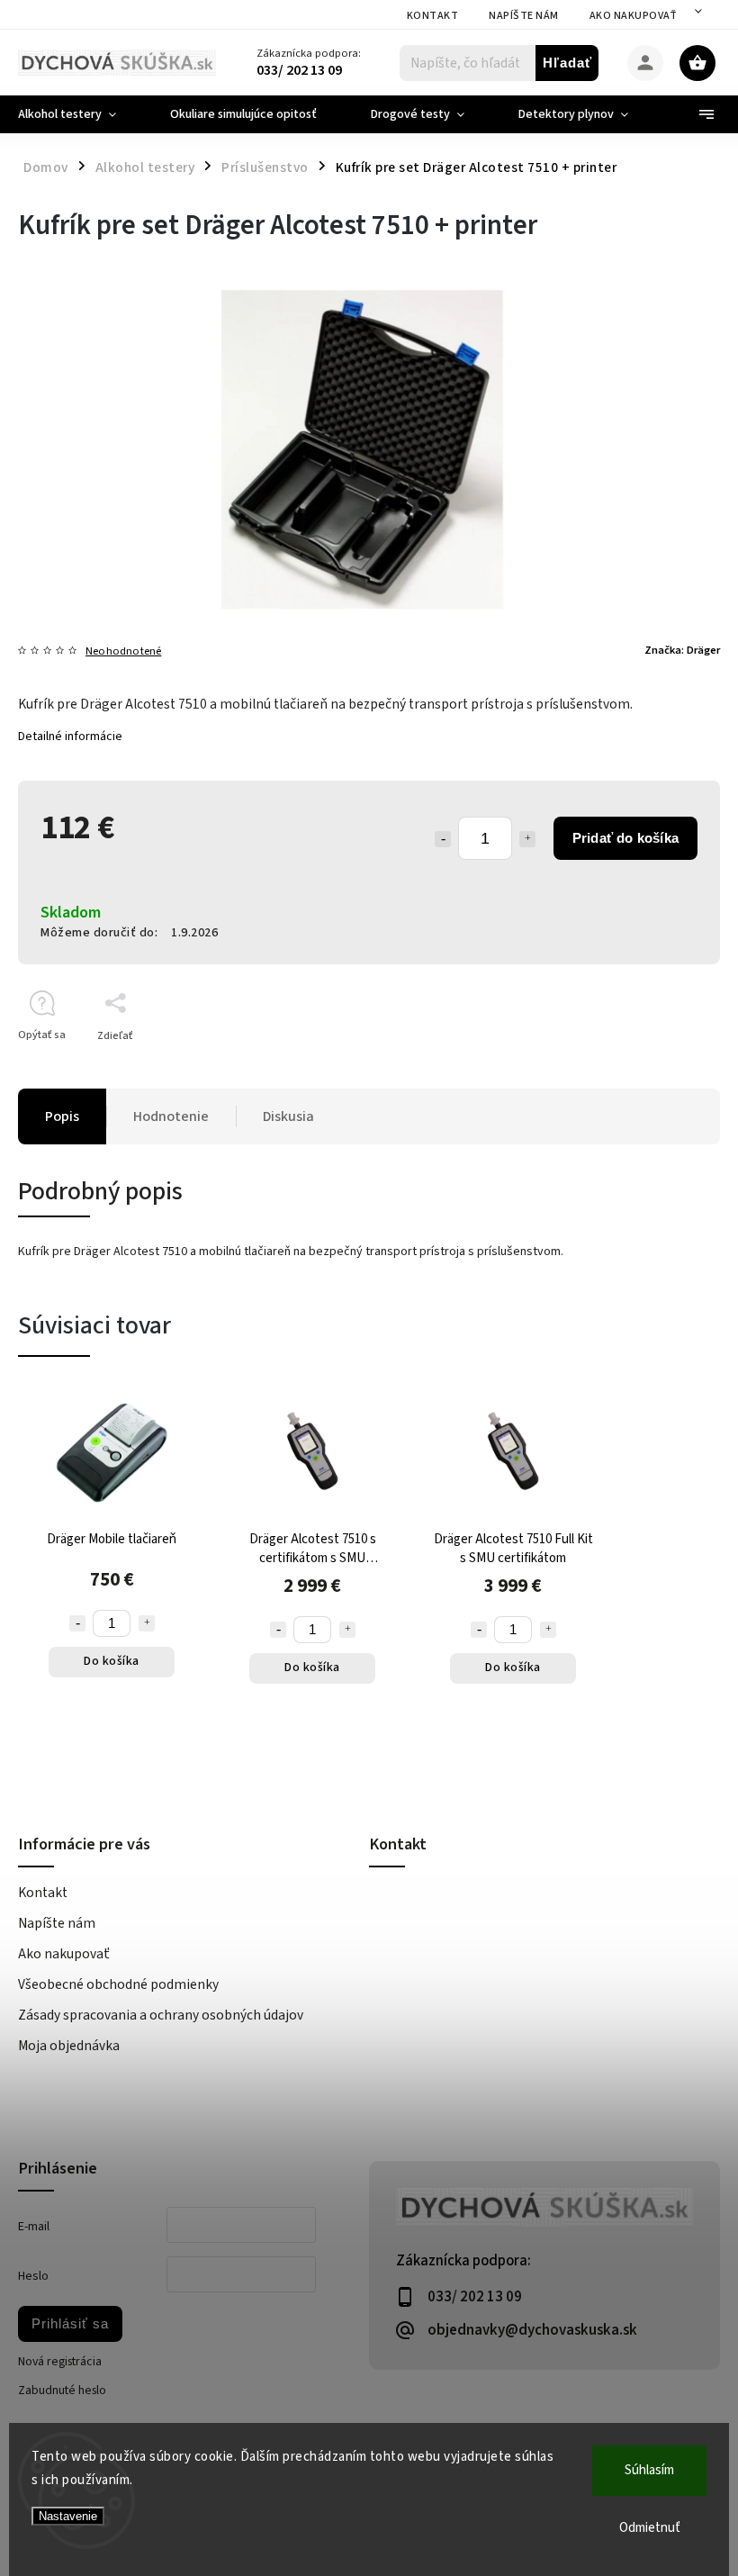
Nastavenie (68, 2516)
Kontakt (433, 16)
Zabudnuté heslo (62, 2391)
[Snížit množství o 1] (77, 1623)
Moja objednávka (69, 2046)
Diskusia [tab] (288, 1116)
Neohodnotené (123, 651)
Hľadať (567, 63)
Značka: (682, 650)
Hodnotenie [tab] (171, 1116)
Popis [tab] (62, 1116)
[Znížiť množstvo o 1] (443, 839)
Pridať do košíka (625, 838)
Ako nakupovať (634, 16)
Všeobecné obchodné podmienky (118, 1984)
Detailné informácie (70, 737)
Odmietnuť (650, 2528)
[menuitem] (81, 114)
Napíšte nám (524, 16)
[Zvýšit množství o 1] (147, 1623)
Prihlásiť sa (70, 2323)
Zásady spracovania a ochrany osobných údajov (161, 2015)
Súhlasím (649, 2470)
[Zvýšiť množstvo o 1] (527, 839)
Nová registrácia (60, 2362)
